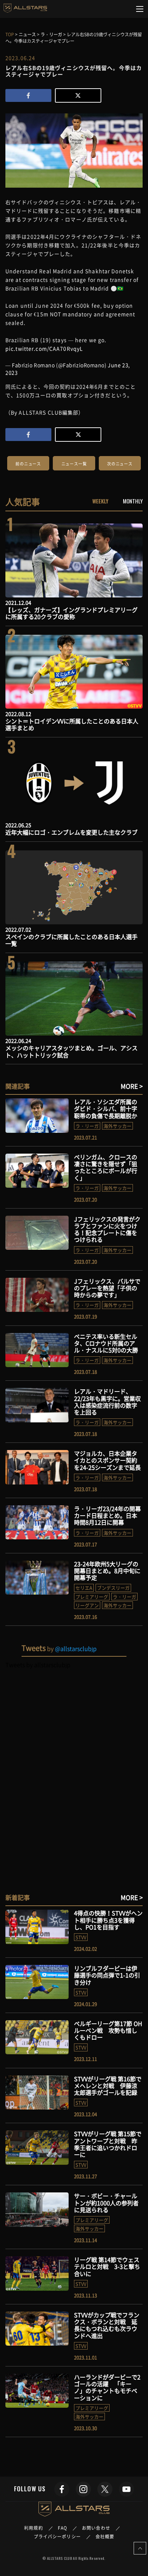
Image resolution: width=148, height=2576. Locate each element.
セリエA (84, 1588)
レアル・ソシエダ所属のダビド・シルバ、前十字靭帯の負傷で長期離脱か (106, 1108)
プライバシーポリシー (57, 2537)
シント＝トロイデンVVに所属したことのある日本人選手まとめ (72, 724)
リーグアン (87, 1605)
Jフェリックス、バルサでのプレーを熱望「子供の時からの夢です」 (107, 1288)
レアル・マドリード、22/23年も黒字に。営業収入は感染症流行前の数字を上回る (107, 1402)
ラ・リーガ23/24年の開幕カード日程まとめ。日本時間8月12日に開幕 (107, 1515)
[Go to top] (140, 2548)
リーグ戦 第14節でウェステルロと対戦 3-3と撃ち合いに (107, 2266)
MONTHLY (133, 501)
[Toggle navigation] (140, 9)
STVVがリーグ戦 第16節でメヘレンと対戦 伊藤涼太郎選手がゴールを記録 (108, 2085)
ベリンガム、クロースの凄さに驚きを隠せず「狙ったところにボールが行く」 (106, 1167)
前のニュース (28, 464)
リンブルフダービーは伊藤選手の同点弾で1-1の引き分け (107, 1975)
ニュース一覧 (74, 464)
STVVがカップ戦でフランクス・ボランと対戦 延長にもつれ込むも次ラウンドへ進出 (107, 2325)
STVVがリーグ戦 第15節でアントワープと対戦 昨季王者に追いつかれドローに (108, 2144)
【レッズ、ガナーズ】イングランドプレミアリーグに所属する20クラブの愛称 (71, 613)
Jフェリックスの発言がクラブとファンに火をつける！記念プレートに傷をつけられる (107, 1229)
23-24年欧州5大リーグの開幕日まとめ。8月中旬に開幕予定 (107, 1571)
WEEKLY (100, 501)
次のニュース (120, 464)
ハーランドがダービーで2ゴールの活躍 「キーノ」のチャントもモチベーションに (107, 2387)
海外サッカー (117, 1126)
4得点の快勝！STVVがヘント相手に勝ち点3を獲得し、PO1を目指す (108, 1920)
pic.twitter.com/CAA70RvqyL (44, 348)
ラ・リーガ (87, 1126)
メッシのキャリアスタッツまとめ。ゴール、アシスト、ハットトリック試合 (71, 1051)
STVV (81, 1937)
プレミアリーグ (92, 1597)
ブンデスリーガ (113, 1588)
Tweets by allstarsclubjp (38, 1665)
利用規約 (33, 2528)
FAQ (63, 2528)
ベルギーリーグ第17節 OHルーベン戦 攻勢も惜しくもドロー (108, 2030)
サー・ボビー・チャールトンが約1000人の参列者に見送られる (106, 2202)
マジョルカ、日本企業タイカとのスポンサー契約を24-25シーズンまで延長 (107, 1460)
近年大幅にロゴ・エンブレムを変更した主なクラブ (71, 832)
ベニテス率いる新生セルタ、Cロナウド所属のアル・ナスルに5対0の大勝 (106, 1343)
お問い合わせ (96, 2528)
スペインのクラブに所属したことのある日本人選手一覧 (71, 940)
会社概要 (105, 2537)
